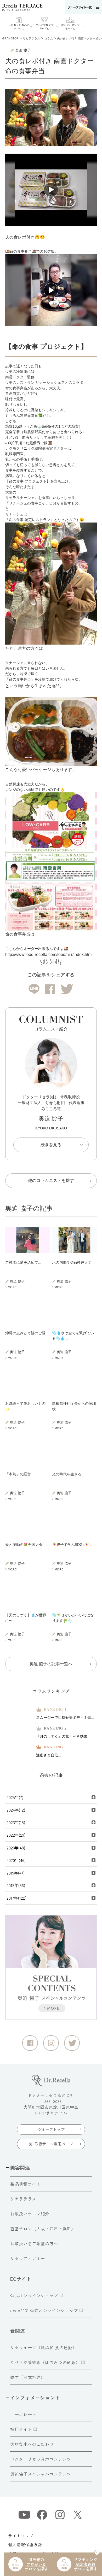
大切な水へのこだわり (32, 2444)
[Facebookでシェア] (50, 989)
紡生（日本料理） (28, 2377)
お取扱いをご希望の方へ (34, 2243)
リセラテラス (23, 2199)
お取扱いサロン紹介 (30, 2214)
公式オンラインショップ (34, 2295)
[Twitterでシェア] (67, 989)
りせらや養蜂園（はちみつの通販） (45, 2362)
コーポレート (23, 2414)
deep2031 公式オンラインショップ (44, 2310)
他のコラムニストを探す (51, 1180)
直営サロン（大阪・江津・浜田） (43, 2229)
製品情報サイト (25, 2184)
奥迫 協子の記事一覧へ (51, 1664)
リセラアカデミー (28, 2258)
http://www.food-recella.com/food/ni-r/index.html (49, 955)
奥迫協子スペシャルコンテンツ (41, 2474)
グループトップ (51, 2129)
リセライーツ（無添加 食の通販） (43, 2347)
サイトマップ (21, 2536)
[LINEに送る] (34, 989)
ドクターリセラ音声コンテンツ (41, 2459)
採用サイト (21, 2429)
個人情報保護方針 (25, 2545)
